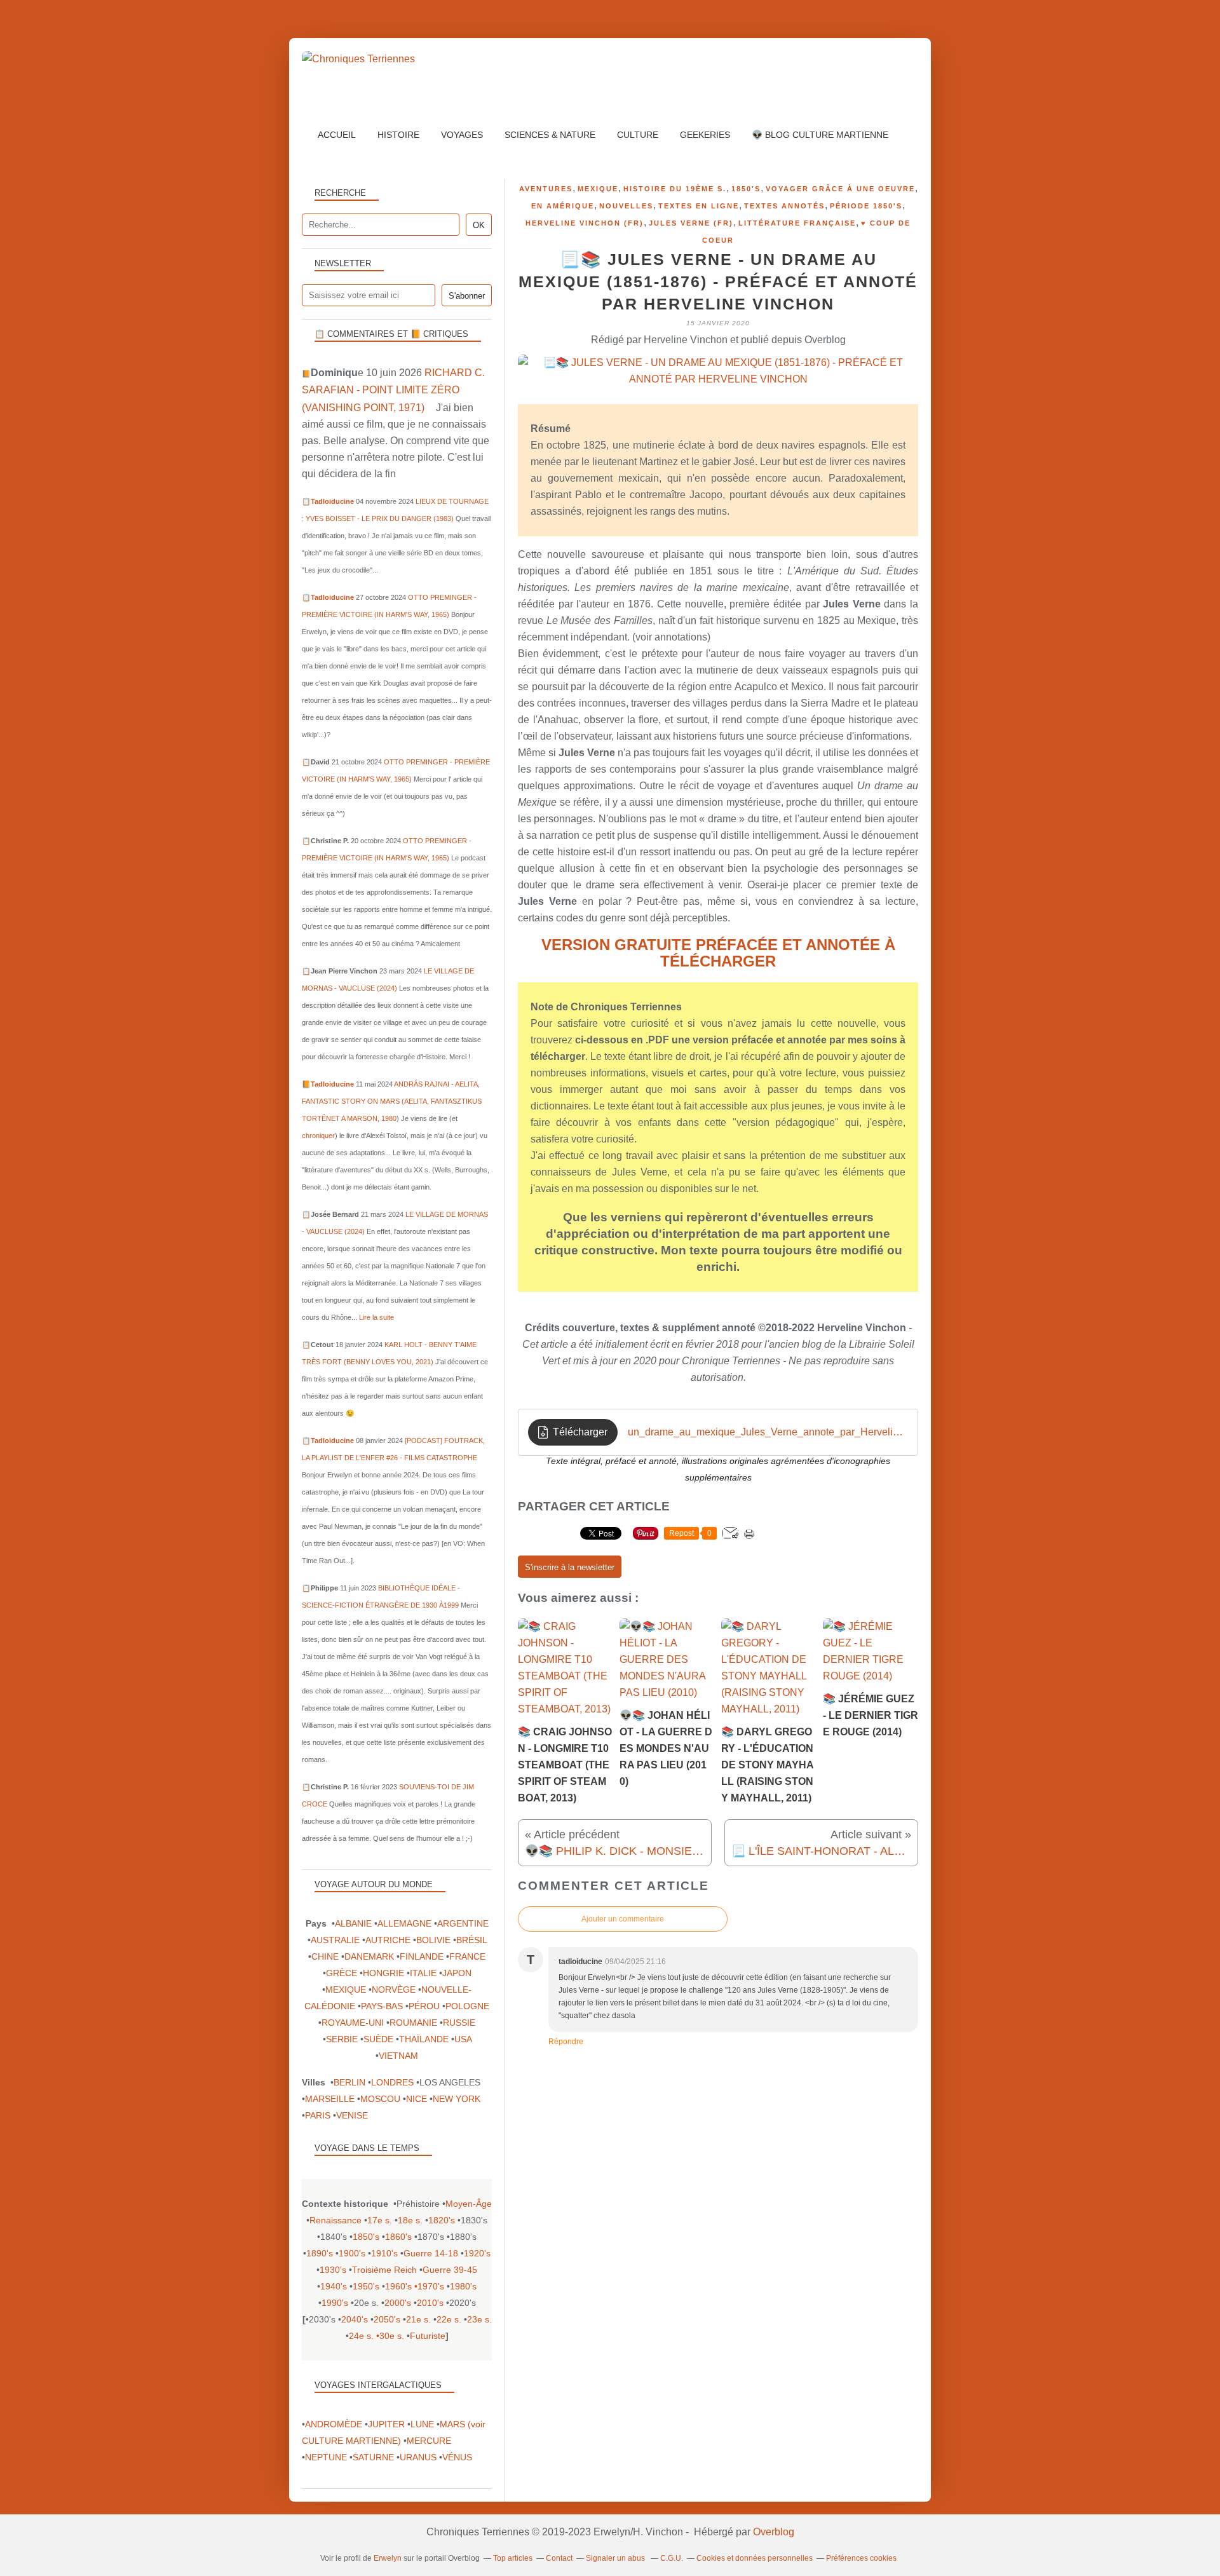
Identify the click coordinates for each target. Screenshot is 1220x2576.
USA (463, 2039)
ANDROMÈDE (334, 2424)
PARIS (318, 2115)
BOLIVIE (433, 1940)
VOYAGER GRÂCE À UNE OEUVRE (840, 189)
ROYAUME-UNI (353, 2023)
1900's (352, 2253)
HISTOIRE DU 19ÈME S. (675, 189)
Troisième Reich (384, 2270)
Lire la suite (376, 1317)
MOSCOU (380, 2099)
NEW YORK (457, 2099)
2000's (398, 2303)
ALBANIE (353, 1923)
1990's (335, 2303)
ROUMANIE (413, 2023)
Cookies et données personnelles (755, 2558)
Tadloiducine (332, 501)
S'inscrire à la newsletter (570, 1567)
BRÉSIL (471, 1940)
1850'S (746, 189)
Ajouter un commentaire (623, 1919)
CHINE (325, 1956)
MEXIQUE (598, 189)
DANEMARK (369, 1956)
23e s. (479, 2319)
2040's (355, 2319)
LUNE (422, 2424)
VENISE (352, 2115)
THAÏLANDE (424, 2039)
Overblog (774, 2532)
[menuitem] (337, 135)
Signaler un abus (616, 2558)
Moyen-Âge (469, 2204)
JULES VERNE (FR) (691, 223)
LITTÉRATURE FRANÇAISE (797, 223)
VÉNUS (457, 2457)
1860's (398, 2237)
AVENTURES (546, 189)
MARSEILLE (330, 2099)
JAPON (457, 1973)
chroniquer (318, 1135)
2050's (387, 2319)
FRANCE (467, 1956)
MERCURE (429, 2441)
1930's (333, 2270)
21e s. (418, 2319)
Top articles (513, 2558)
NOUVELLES (626, 206)
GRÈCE (342, 1973)
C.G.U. (672, 2558)
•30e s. (390, 2336)
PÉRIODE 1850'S (866, 206)
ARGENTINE (463, 1923)
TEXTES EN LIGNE (699, 206)
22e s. (449, 2319)
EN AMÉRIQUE (563, 206)
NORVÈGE (394, 1990)
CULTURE (638, 135)
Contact (559, 2558)
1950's (366, 2286)
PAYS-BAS (382, 2006)
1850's (366, 2237)
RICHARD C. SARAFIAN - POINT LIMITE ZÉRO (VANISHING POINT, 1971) (393, 390)
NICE (417, 2099)
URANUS (418, 2457)
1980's (463, 2286)
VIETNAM (398, 2056)
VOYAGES (462, 135)
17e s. (380, 2220)
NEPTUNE (326, 2457)
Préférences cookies (861, 2558)
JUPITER (386, 2424)
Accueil (337, 135)
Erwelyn (388, 2558)
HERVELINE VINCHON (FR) (585, 223)
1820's (442, 2220)
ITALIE (423, 1973)
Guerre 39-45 (450, 2270)
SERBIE (342, 2039)
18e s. (410, 2220)
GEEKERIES (705, 135)
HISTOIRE (398, 135)
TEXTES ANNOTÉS (784, 206)
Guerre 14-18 (431, 2253)
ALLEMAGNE (404, 1923)
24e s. (361, 2336)
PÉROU (424, 2006)
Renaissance (335, 2220)
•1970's (429, 2286)
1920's (477, 2253)
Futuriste (428, 2336)
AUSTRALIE (335, 1940)
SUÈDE (378, 2039)
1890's (320, 2253)
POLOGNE (467, 2006)
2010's (430, 2303)
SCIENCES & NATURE (550, 135)
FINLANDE (422, 1956)
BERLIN (349, 2082)
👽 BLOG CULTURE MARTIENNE (820, 135)
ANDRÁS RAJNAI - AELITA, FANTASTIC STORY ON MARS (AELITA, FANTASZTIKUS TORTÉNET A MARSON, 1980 (392, 1101)
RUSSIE (459, 2023)
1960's (398, 2286)
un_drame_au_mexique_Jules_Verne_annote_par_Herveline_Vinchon (768, 1432)
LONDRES (392, 2082)
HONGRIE (383, 1973)
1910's (384, 2253)
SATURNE (373, 2457)
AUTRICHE (388, 1940)
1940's (334, 2286)
